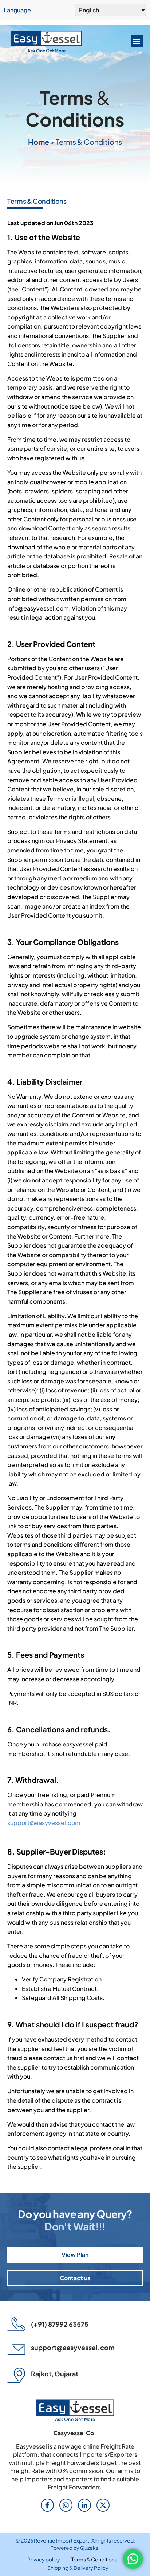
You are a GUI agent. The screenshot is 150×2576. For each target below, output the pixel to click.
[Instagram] (66, 2505)
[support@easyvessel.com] (16, 2350)
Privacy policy (44, 2559)
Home (39, 142)
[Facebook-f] (47, 2505)
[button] (137, 41)
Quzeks (89, 2548)
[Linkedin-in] (84, 2505)
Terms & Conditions (94, 2559)
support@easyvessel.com (44, 1823)
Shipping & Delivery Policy (78, 2568)
